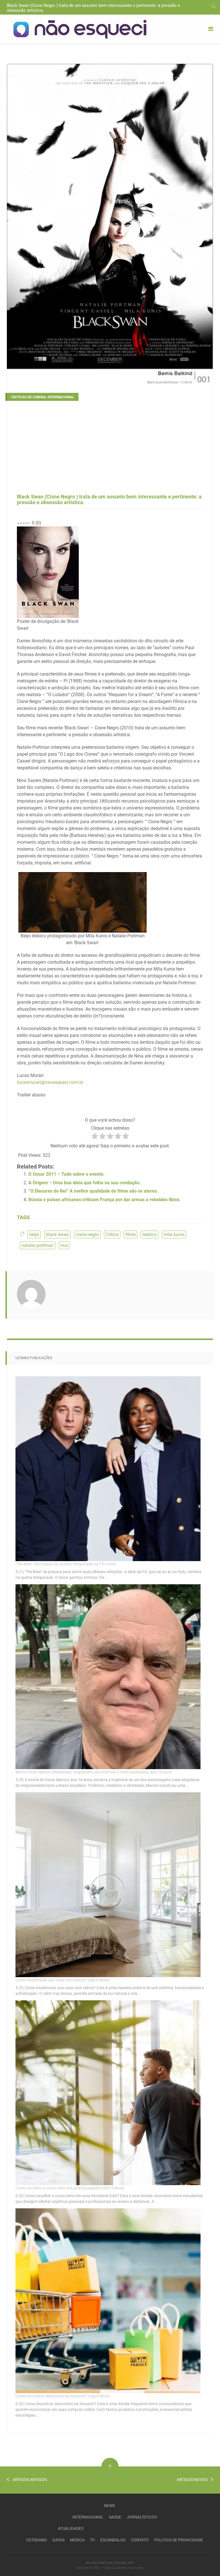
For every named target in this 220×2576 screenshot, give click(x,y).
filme (130, 1234)
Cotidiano (37, 2540)
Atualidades (71, 2529)
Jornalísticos (142, 2517)
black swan (57, 1234)
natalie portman (38, 1245)
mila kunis (174, 1234)
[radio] (95, 1137)
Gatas (58, 2540)
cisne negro (87, 1234)
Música (77, 2540)
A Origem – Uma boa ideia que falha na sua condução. (85, 1183)
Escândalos (113, 2540)
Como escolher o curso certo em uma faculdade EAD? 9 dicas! (70, 2188)
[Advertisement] (110, 450)
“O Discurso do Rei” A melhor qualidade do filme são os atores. (93, 1191)
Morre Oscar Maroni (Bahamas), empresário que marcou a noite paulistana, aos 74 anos (94, 1772)
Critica (112, 1234)
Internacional (88, 2517)
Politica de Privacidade (179, 2540)
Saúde (115, 2517)
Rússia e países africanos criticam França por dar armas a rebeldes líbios (104, 1200)
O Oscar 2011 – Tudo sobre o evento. (67, 1174)
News (109, 2506)
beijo (34, 1234)
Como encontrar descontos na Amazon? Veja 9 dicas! (63, 2396)
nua (64, 1245)
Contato (140, 2540)
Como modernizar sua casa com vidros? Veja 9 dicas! (63, 1980)
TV (92, 2540)
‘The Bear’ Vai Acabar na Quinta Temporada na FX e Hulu (66, 1564)
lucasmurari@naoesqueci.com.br (50, 1082)
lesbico (150, 1234)
